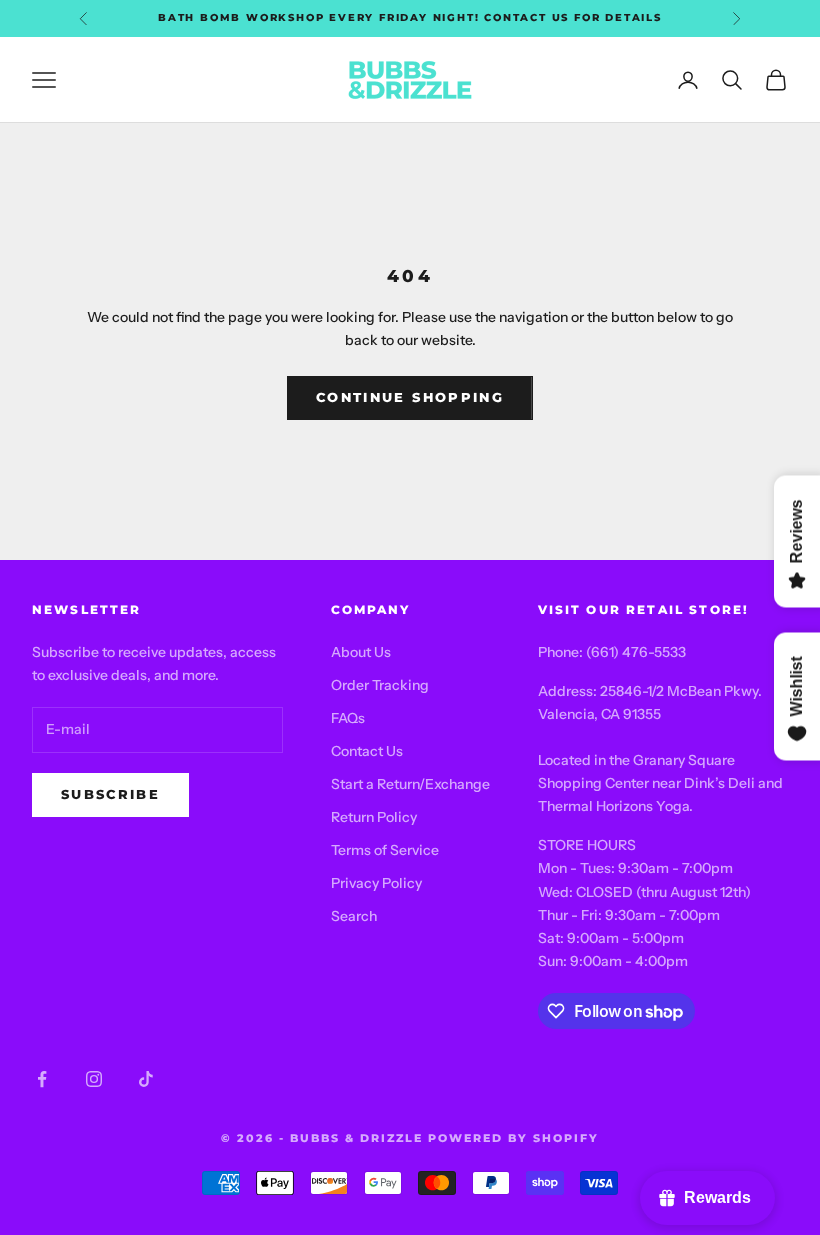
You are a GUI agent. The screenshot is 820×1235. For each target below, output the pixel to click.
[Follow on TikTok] (146, 1079)
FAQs (348, 718)
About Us (361, 652)
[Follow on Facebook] (42, 1079)
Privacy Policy (376, 883)
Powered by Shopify (513, 1138)
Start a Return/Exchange (410, 784)
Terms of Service (385, 850)
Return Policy (374, 817)
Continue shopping (410, 397)
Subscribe (110, 794)
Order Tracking (380, 685)
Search (354, 916)
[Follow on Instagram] (94, 1079)
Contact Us (367, 751)
